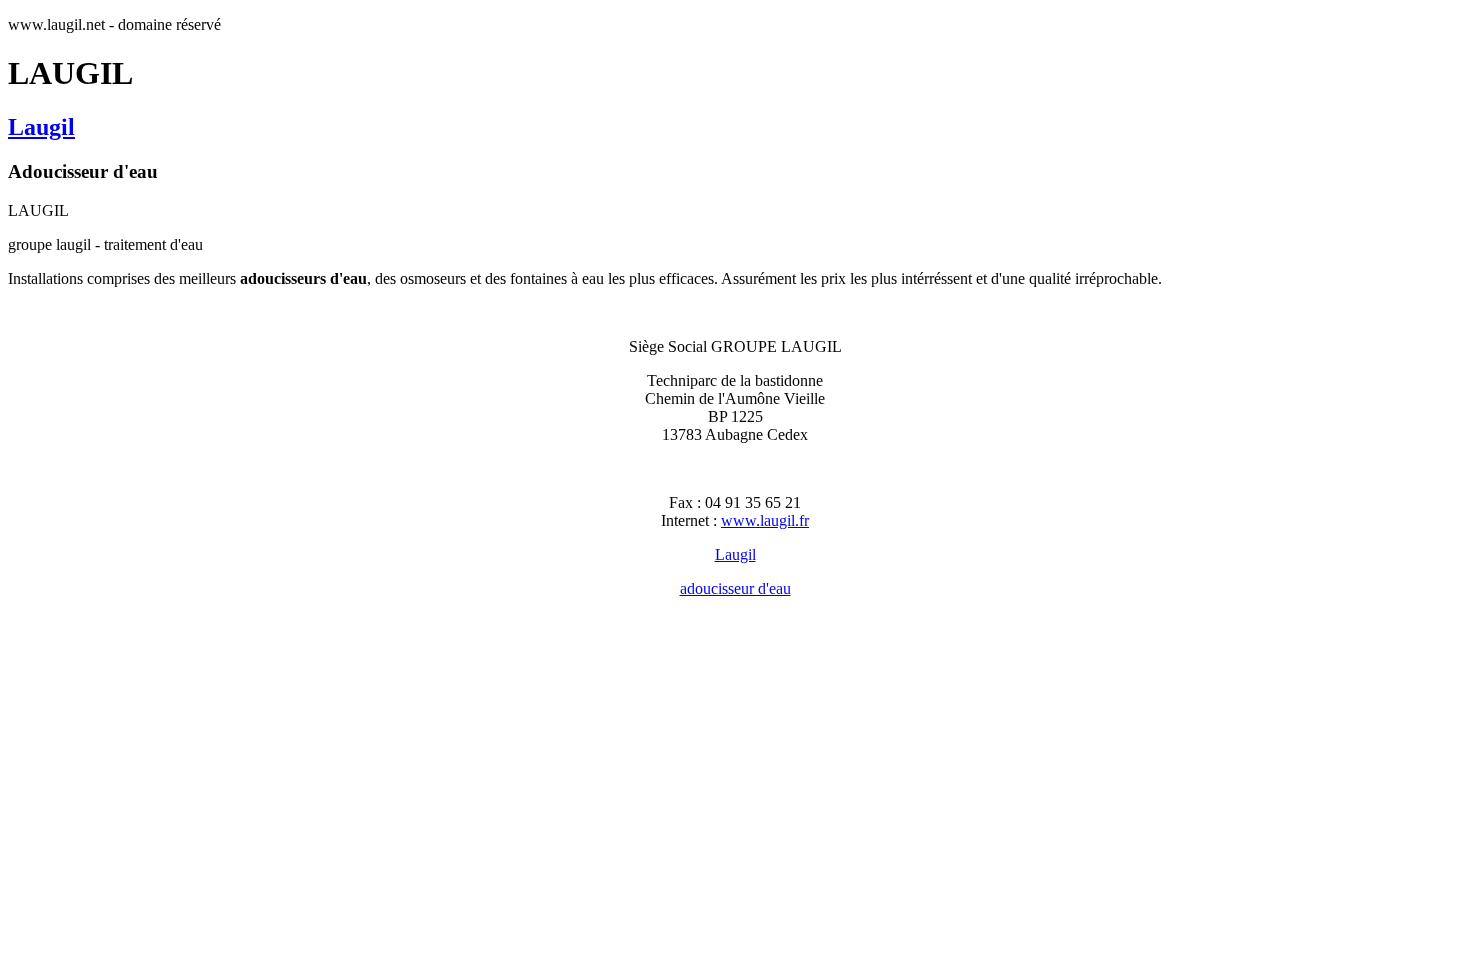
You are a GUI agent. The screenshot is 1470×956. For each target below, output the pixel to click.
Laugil (41, 127)
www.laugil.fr (765, 520)
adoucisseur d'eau (735, 588)
